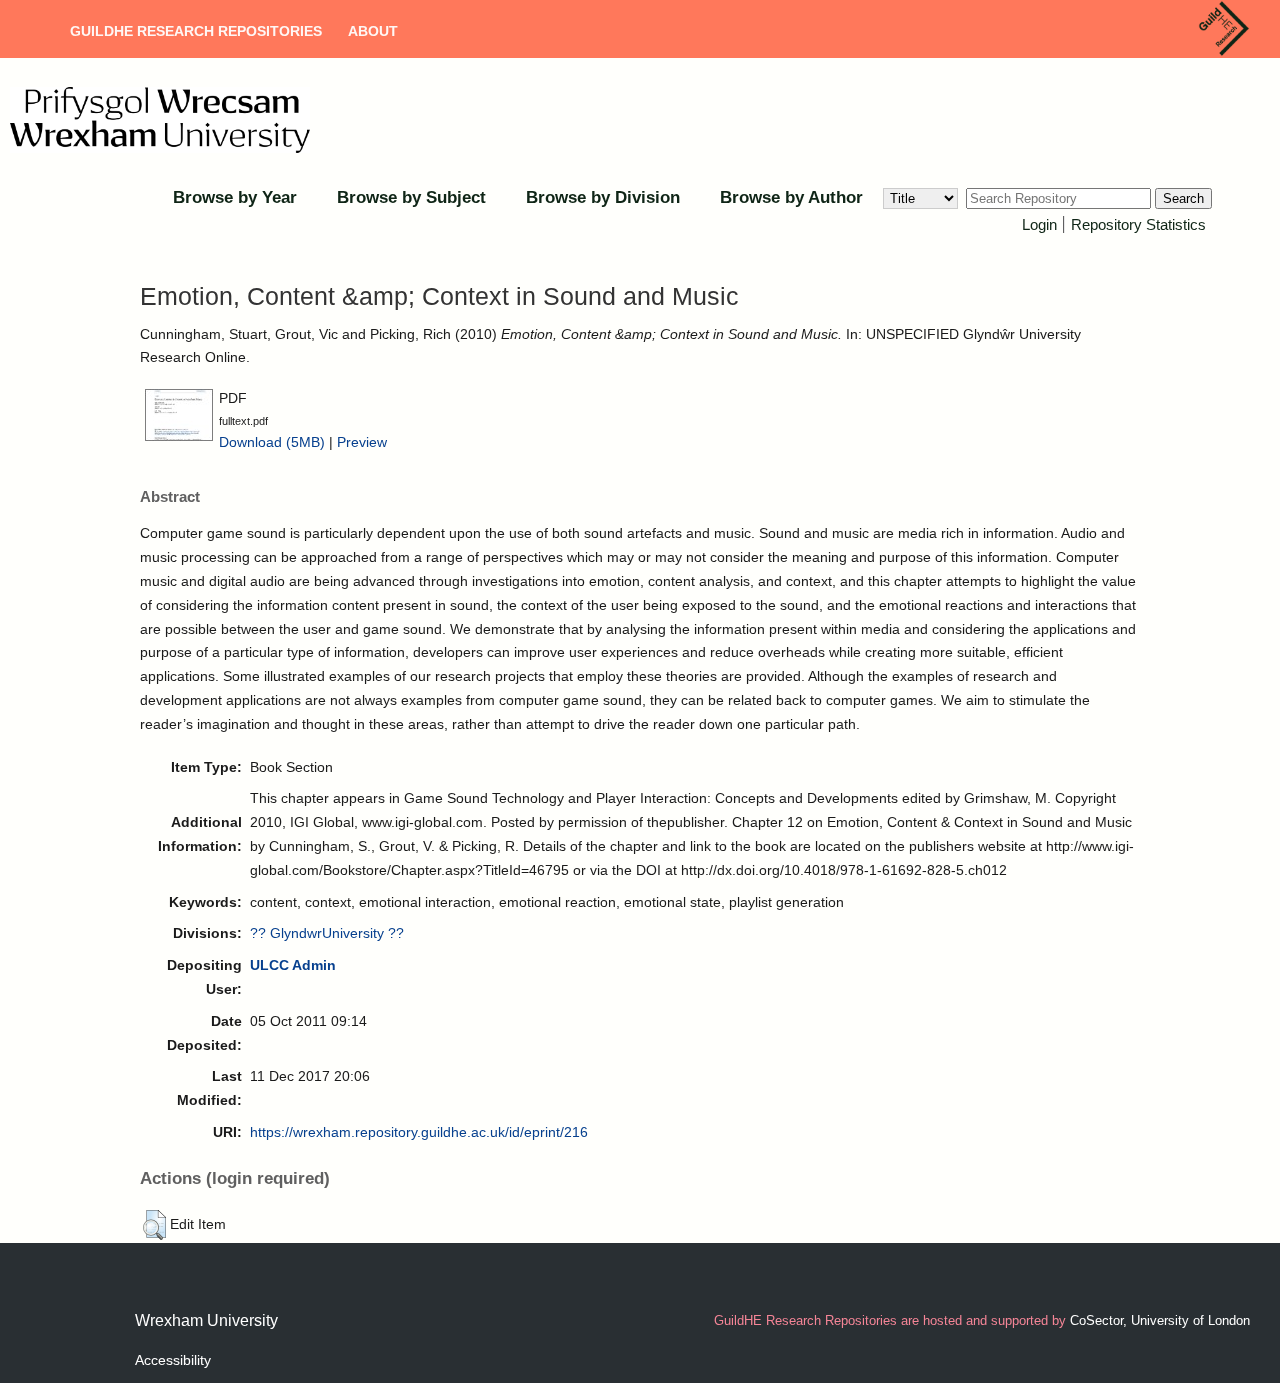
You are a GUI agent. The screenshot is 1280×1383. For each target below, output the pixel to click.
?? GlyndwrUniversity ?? (327, 933)
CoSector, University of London (1160, 1320)
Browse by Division (603, 197)
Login (1039, 224)
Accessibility (173, 1360)
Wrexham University (206, 1320)
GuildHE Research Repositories (196, 31)
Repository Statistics (1138, 224)
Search (1183, 198)
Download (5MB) (272, 442)
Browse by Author (791, 197)
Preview (362, 442)
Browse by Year (235, 197)
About (373, 31)
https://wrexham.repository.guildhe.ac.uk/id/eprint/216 (419, 1132)
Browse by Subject (411, 197)
